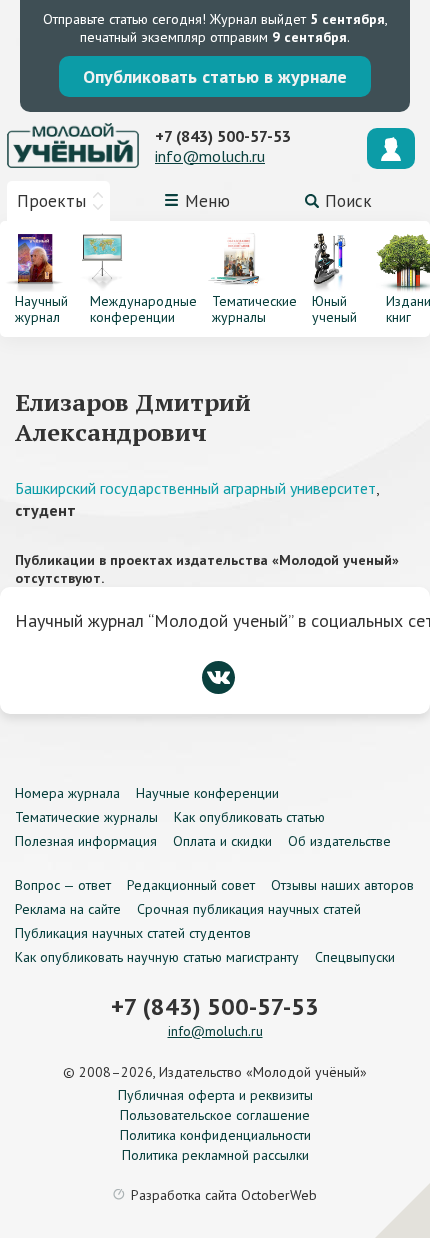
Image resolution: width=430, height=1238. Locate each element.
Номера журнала (67, 793)
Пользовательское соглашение (215, 1115)
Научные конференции (207, 793)
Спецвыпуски (355, 957)
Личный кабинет (391, 148)
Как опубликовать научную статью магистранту (157, 957)
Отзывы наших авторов (342, 885)
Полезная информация (86, 841)
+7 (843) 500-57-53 (223, 136)
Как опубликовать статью (249, 817)
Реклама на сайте (68, 909)
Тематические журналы (86, 817)
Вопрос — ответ (63, 885)
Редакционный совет (191, 885)
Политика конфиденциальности (215, 1135)
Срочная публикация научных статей (249, 909)
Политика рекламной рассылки (215, 1155)
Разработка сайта (224, 1195)
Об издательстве (339, 841)
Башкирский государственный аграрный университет (195, 488)
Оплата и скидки (222, 841)
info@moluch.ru (210, 156)
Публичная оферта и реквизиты (215, 1095)
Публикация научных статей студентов (133, 933)
